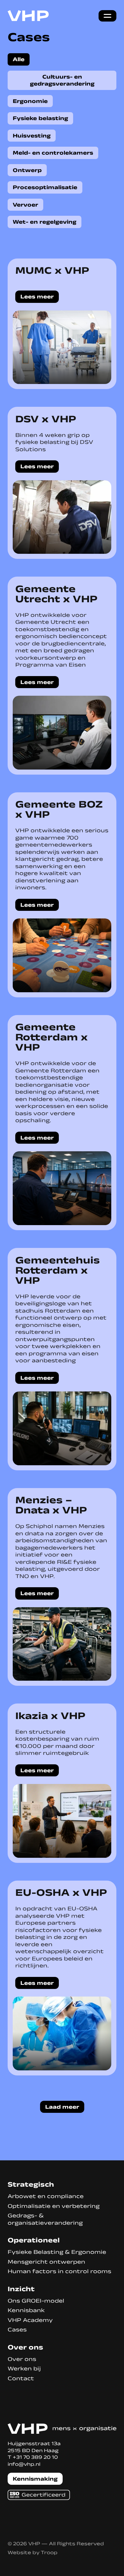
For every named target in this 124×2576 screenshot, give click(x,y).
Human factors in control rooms (59, 2271)
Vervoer (25, 205)
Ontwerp (27, 170)
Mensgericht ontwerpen (46, 2262)
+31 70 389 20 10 (35, 2457)
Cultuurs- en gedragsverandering (62, 80)
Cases (17, 2330)
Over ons (22, 2359)
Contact (21, 2378)
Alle (19, 59)
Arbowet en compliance (46, 2196)
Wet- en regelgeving (45, 222)
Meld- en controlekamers (53, 153)
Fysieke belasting (40, 118)
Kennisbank (26, 2310)
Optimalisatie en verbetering (54, 2206)
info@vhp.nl (24, 2464)
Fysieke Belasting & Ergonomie (57, 2252)
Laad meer (62, 2107)
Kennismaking (35, 2479)
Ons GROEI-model (36, 2301)
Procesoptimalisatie (45, 187)
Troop (49, 2552)
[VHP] (28, 16)
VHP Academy (30, 2320)
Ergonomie (30, 101)
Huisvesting (32, 136)
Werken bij (24, 2368)
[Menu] (107, 16)
